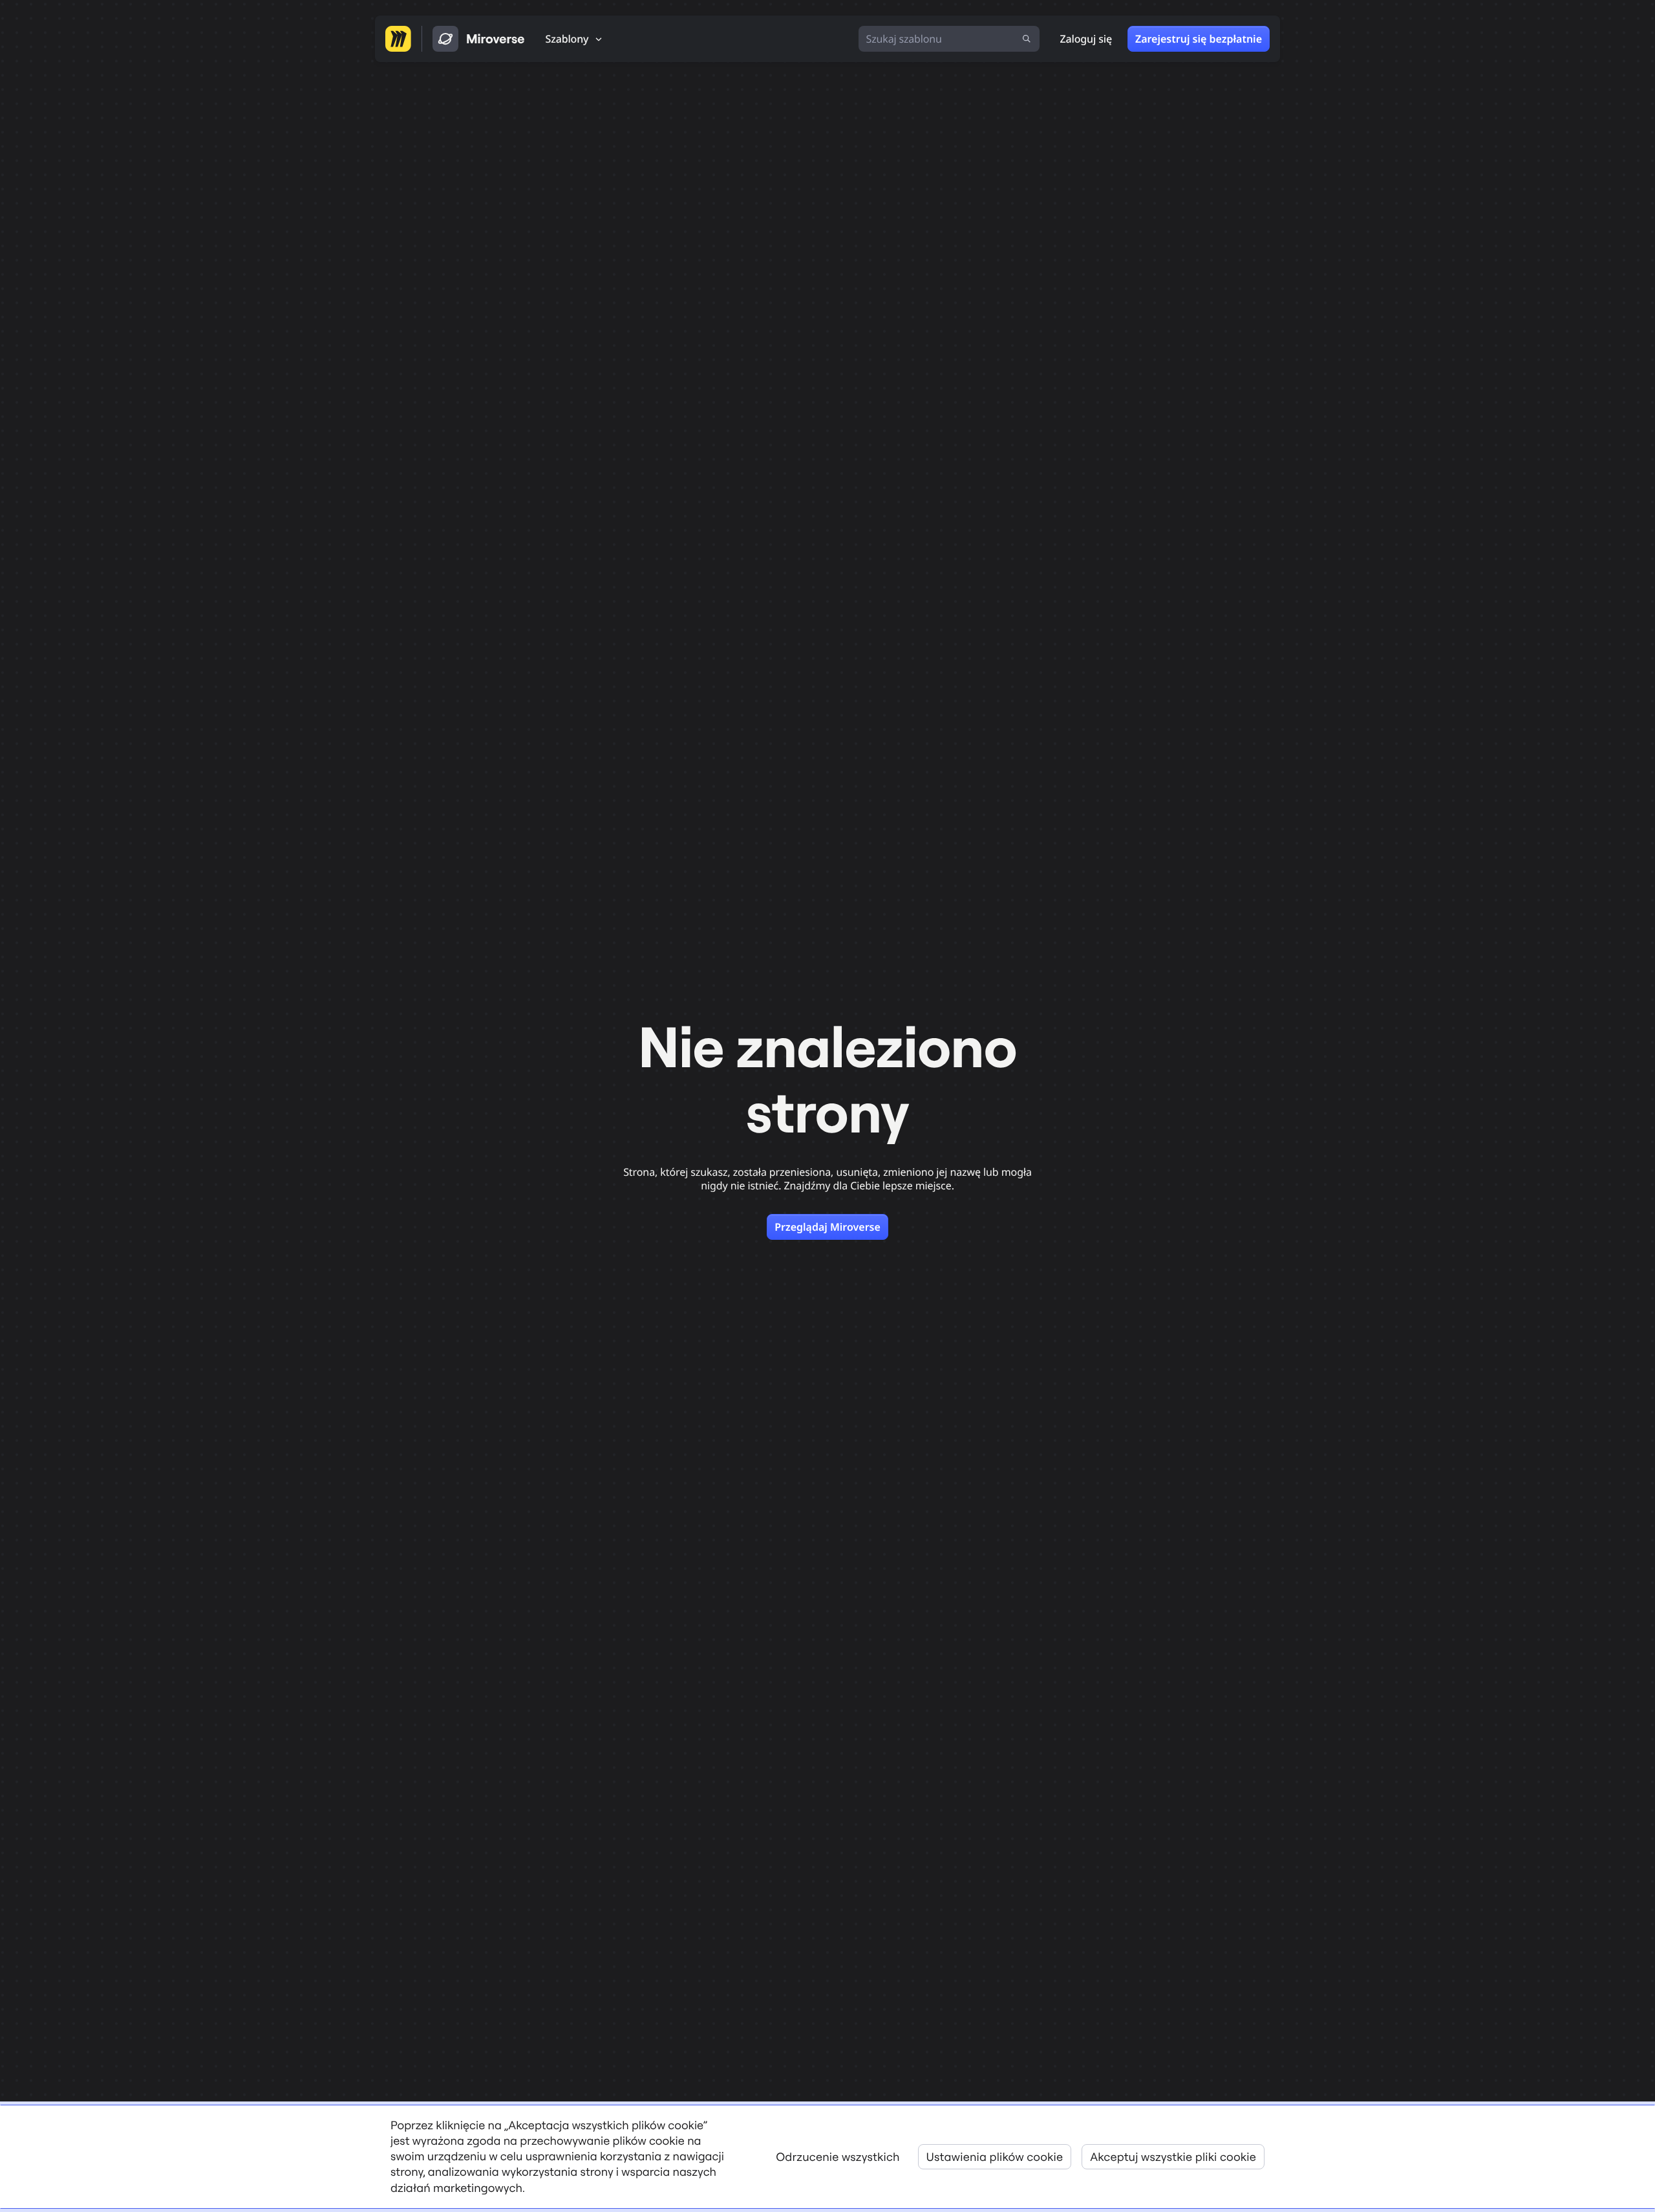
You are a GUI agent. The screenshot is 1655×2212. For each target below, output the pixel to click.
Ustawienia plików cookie (995, 2157)
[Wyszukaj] (1027, 39)
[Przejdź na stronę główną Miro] (398, 39)
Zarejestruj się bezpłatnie (1199, 39)
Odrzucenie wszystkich (838, 2157)
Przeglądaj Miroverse (827, 1227)
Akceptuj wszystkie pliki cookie (1173, 2157)
